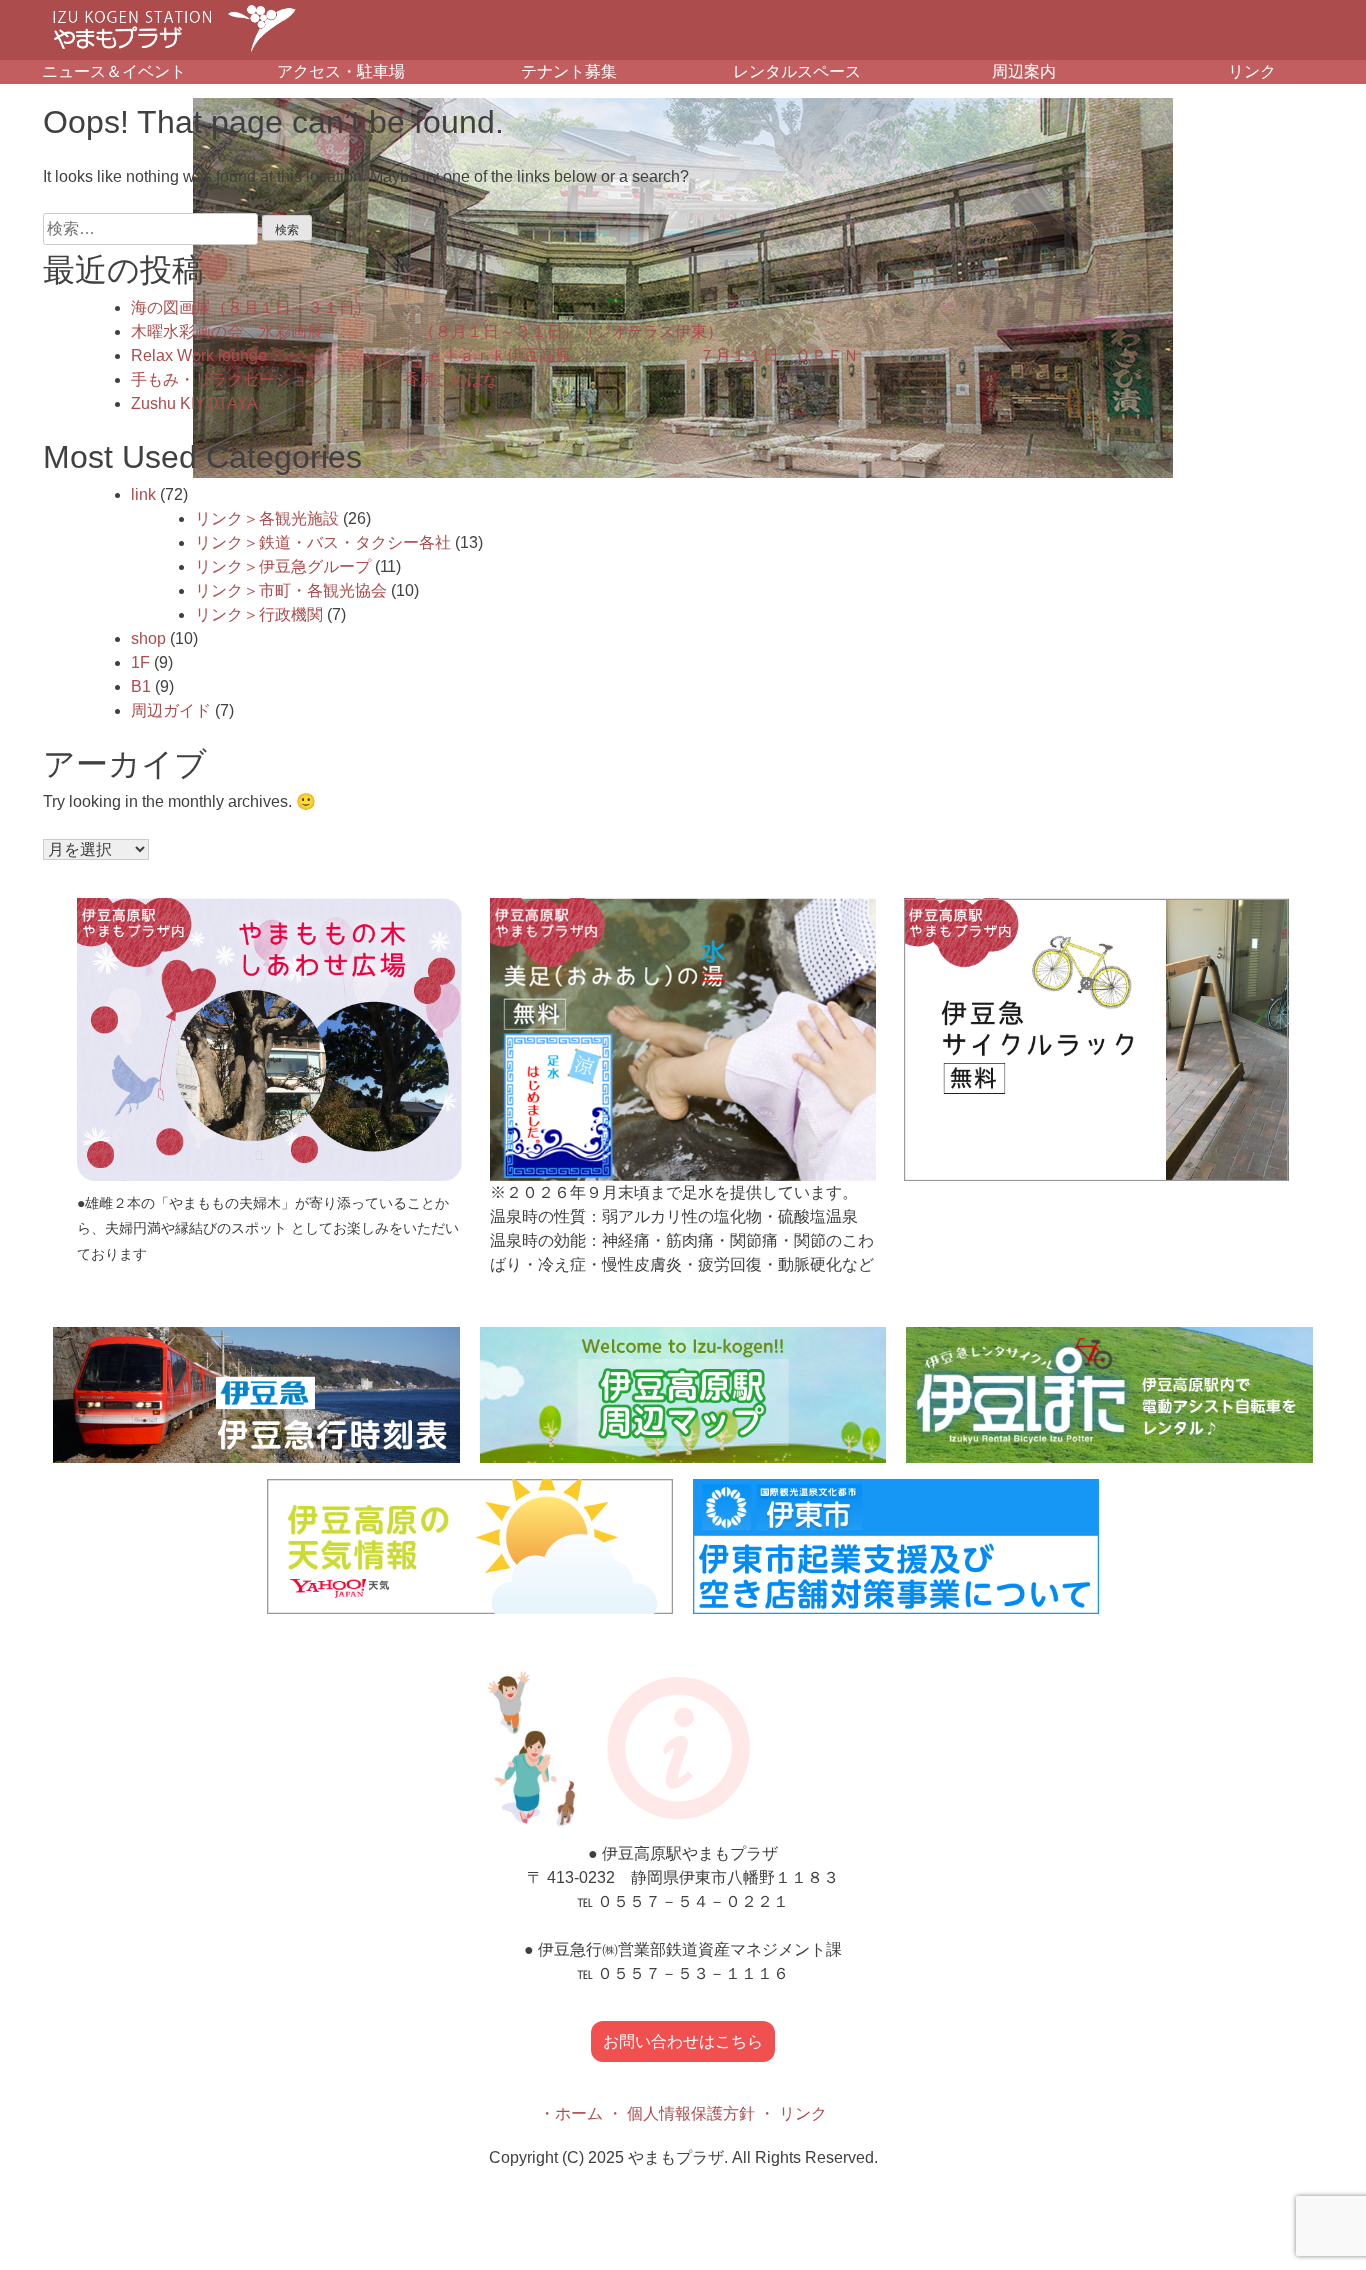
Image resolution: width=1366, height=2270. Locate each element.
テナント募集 (569, 71)
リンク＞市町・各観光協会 (291, 590)
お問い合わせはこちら (683, 2041)
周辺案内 (1024, 71)
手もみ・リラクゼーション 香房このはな (315, 379)
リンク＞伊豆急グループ (283, 566)
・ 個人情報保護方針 (681, 2113)
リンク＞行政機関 (259, 614)
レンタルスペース (797, 71)
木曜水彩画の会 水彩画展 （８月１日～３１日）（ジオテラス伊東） (427, 331)
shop (148, 638)
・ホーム (571, 2113)
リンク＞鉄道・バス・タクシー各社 (323, 542)
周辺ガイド (171, 710)
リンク (1252, 71)
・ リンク (793, 2113)
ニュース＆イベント (114, 71)
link (143, 494)
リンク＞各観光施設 (267, 518)
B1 (141, 686)
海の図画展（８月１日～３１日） (251, 307)
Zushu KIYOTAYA (194, 403)
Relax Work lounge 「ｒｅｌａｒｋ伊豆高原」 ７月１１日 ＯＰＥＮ (495, 355)
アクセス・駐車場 (341, 71)
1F (140, 662)
